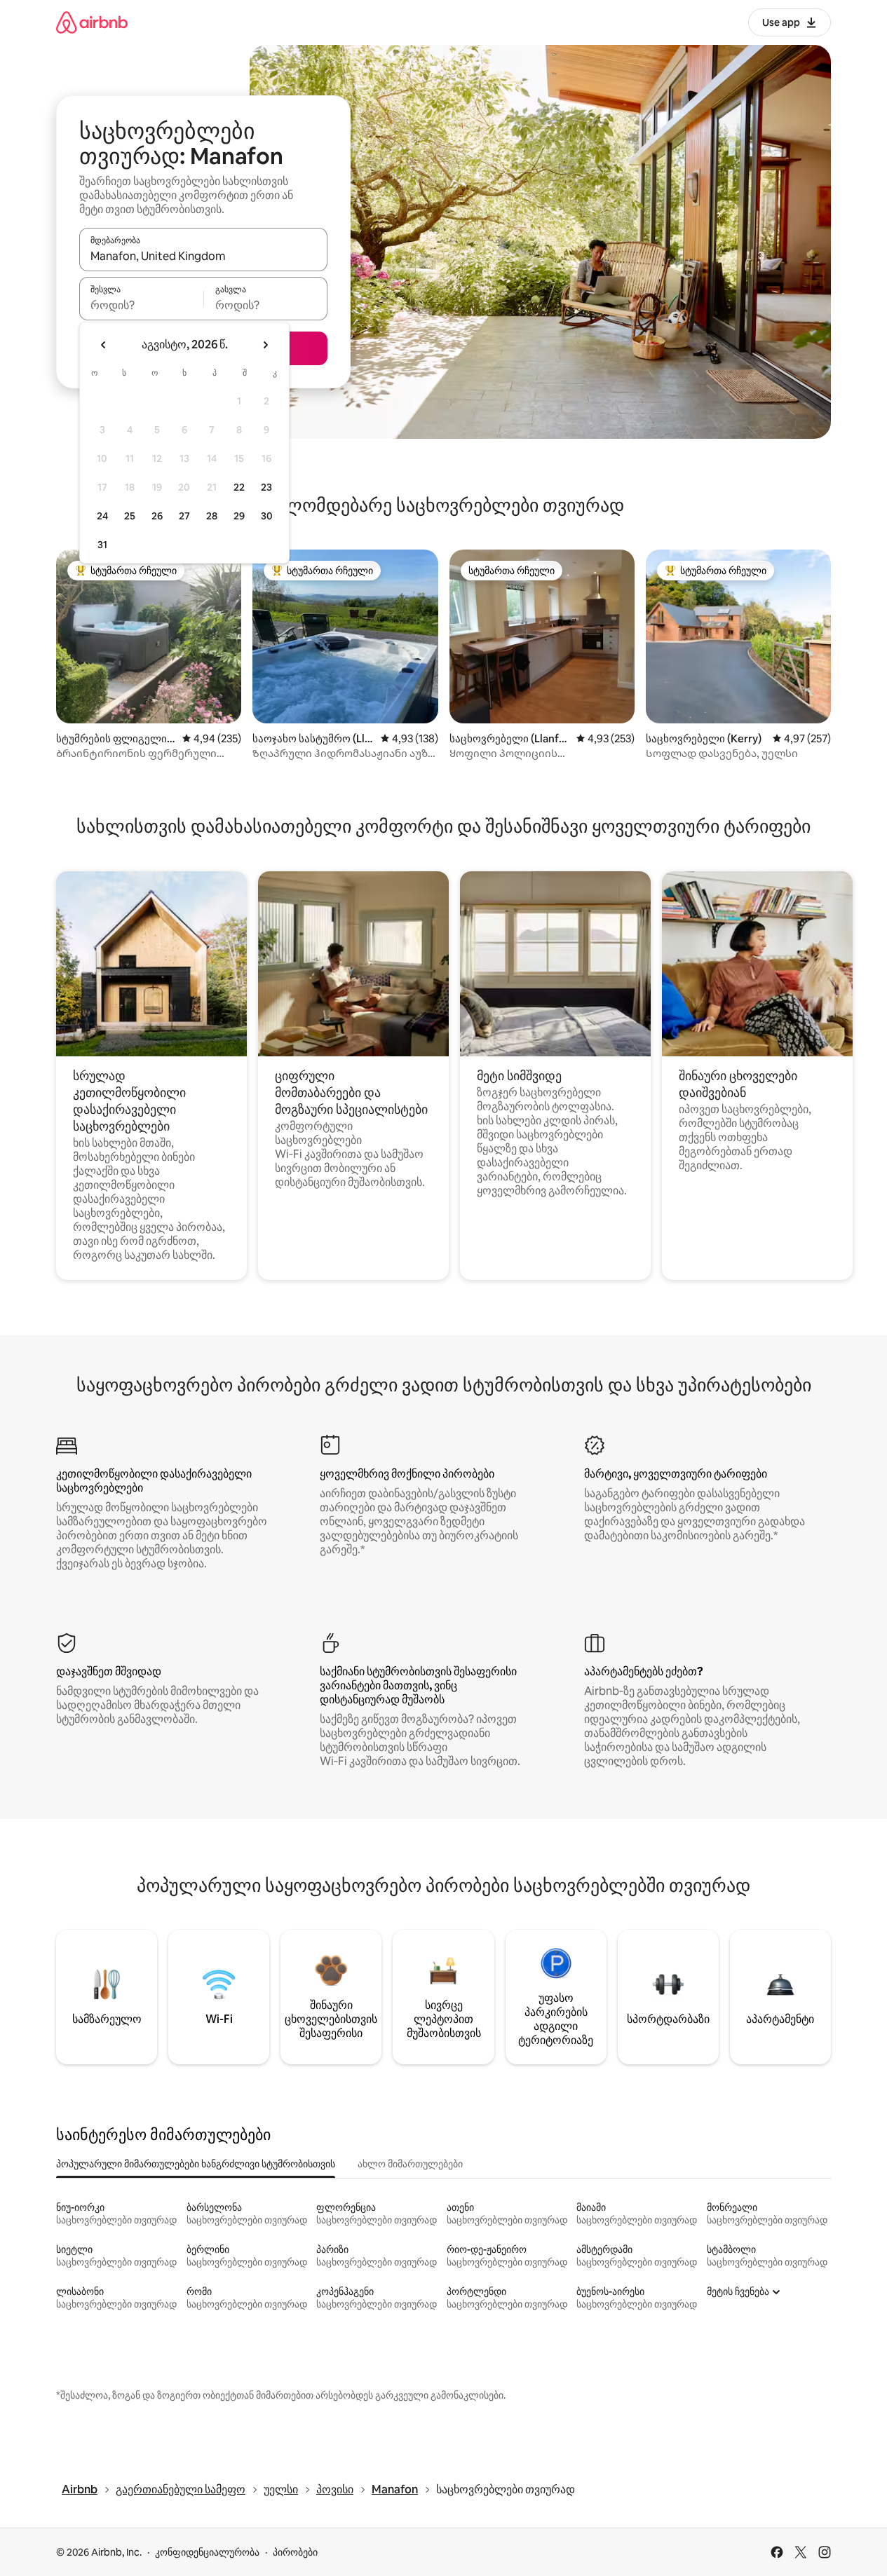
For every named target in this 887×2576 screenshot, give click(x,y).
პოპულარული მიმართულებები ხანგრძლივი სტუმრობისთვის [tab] (196, 2164)
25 (130, 516)
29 (239, 516)
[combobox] (203, 256)
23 (266, 487)
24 (102, 516)
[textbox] (141, 305)
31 (102, 545)
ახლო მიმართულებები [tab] (410, 2164)
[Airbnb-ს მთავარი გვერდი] (92, 22)
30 (267, 516)
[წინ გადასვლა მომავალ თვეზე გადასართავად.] (265, 345)
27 (184, 516)
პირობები (295, 2552)
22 (239, 487)
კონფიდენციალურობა (207, 2552)
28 (212, 516)
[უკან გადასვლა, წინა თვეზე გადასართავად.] (104, 345)
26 (157, 516)
